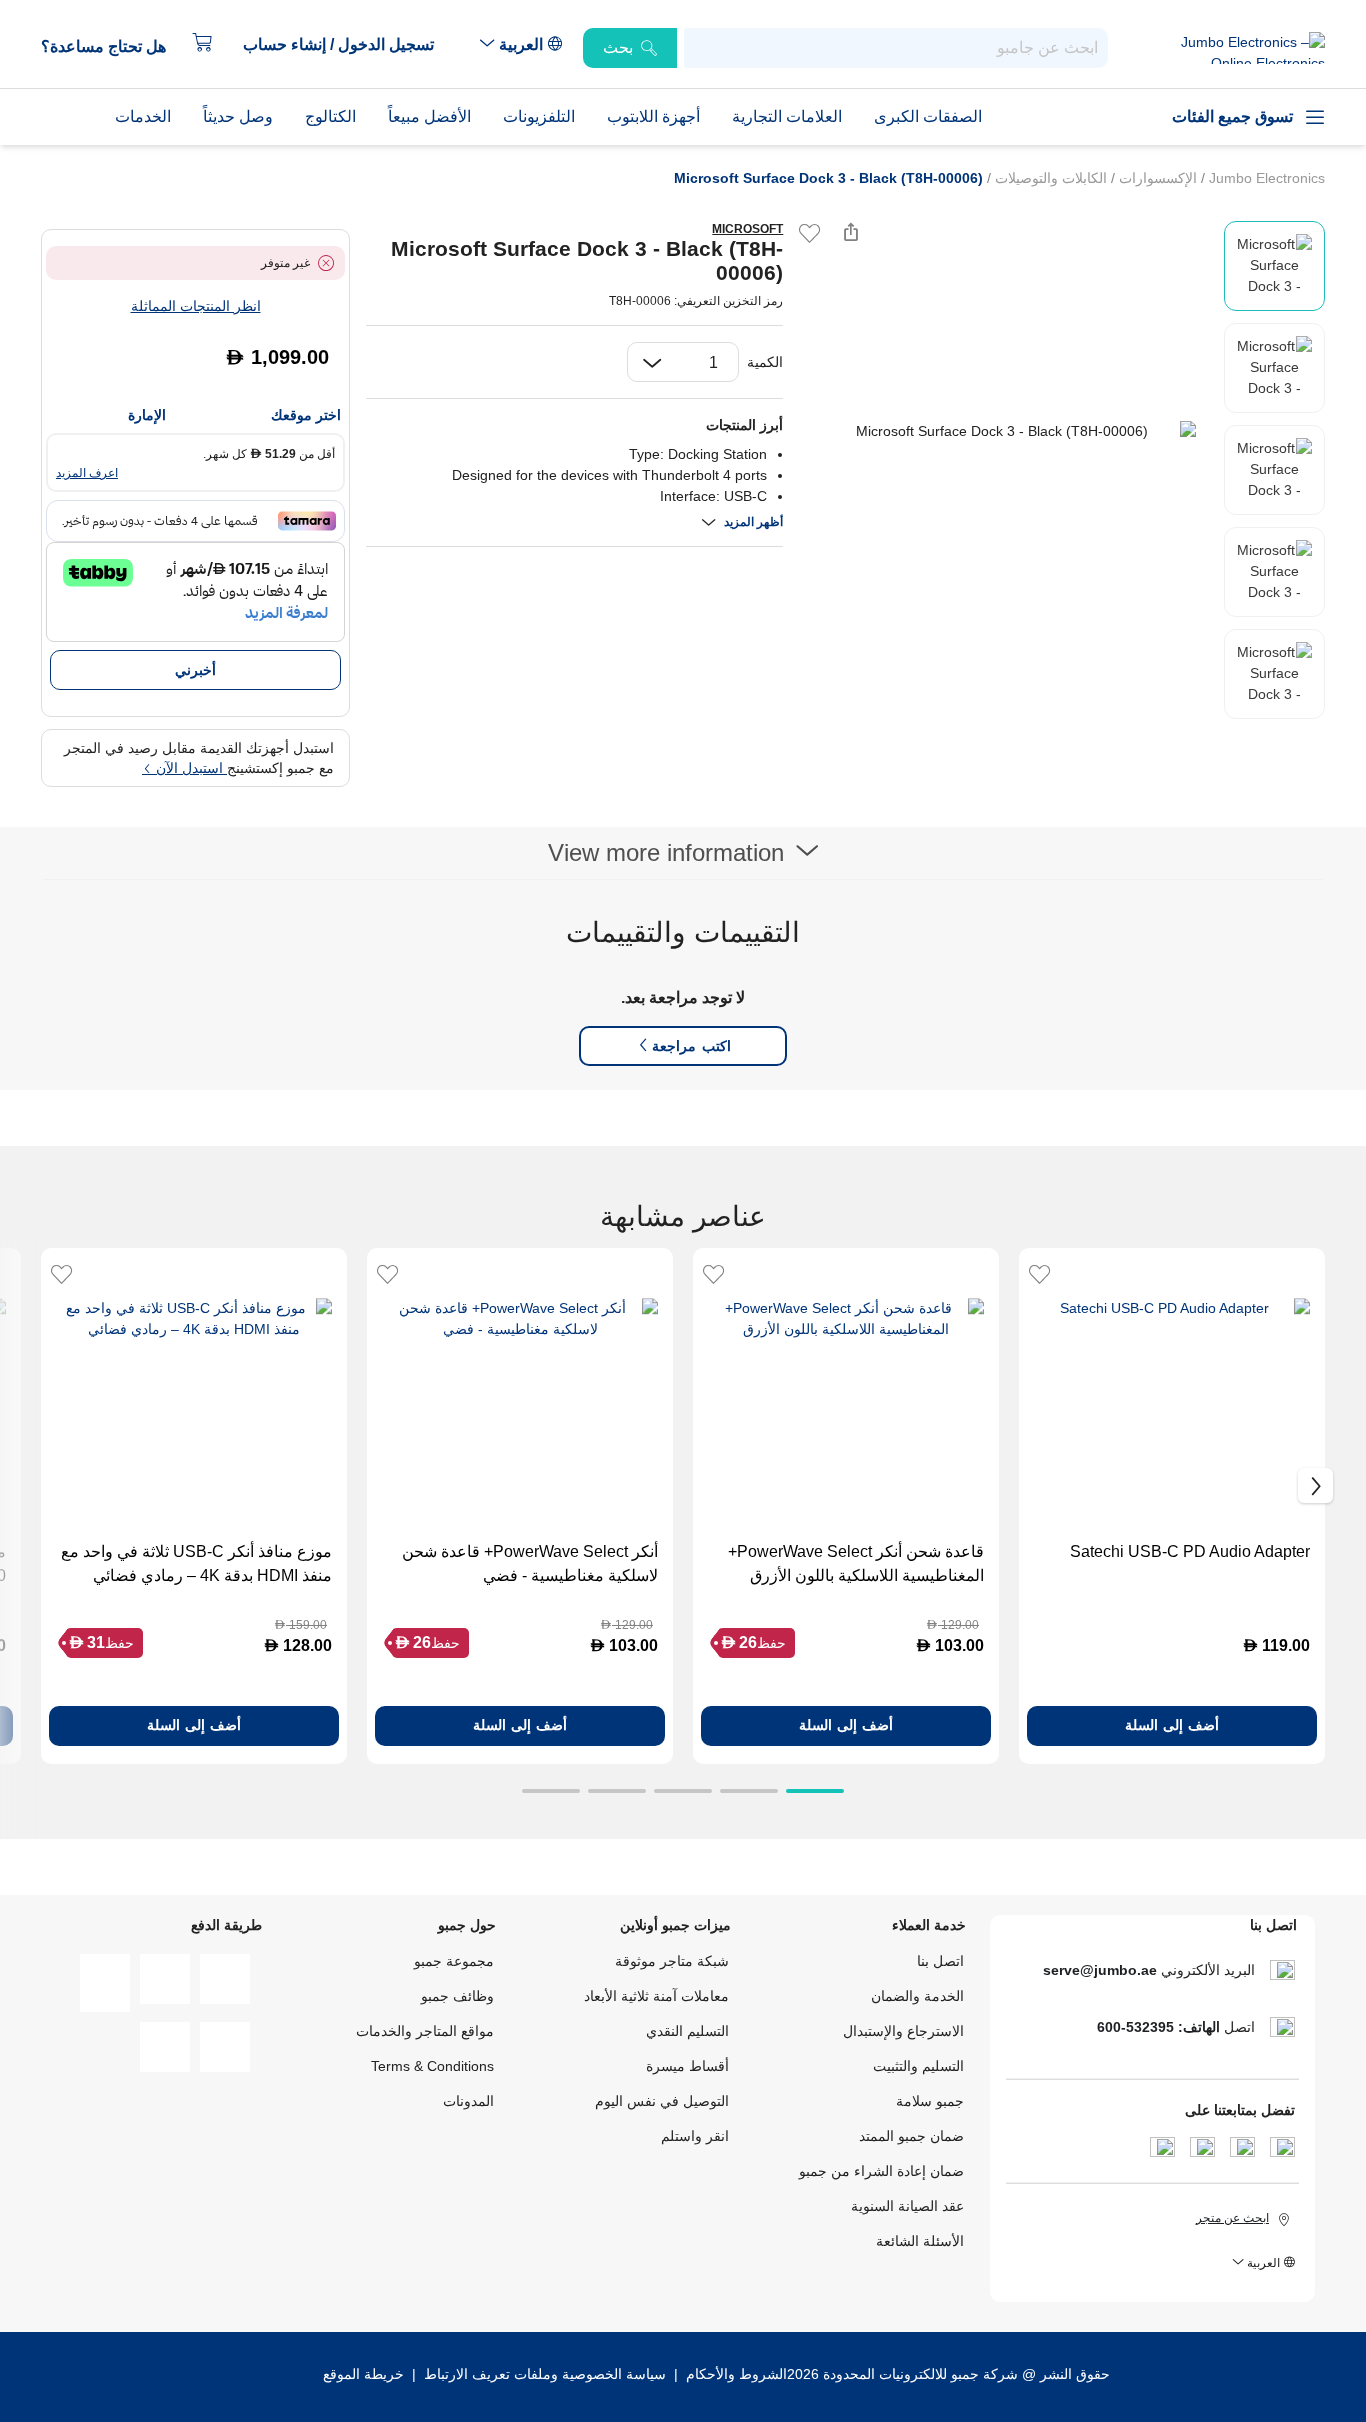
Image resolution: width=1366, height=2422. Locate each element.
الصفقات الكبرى (928, 116)
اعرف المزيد (87, 473)
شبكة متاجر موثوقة (672, 1961)
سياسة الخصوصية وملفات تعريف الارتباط (545, 2374)
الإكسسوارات (1156, 178)
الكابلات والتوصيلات (1049, 178)
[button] (348, 45)
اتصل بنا (940, 1961)
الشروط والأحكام (734, 2374)
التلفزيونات (539, 116)
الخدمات (143, 116)
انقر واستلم (695, 2136)
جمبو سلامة (930, 2101)
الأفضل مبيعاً (429, 116)
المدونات (468, 2101)
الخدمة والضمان (917, 1996)
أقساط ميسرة (687, 2066)
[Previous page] (815, 431)
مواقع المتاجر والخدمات (425, 2031)
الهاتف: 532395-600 (1158, 2027)
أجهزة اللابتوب (653, 116)
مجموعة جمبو (454, 1961)
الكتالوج (330, 116)
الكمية (765, 362)
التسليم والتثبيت (918, 2066)
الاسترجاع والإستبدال (903, 2031)
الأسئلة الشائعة (920, 2241)
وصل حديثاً (238, 116)
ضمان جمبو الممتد (911, 2136)
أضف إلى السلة (1172, 1725)
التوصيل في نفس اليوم (662, 2101)
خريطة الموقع (363, 2374)
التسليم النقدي (687, 2031)
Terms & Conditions (432, 2066)
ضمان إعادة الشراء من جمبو (881, 2171)
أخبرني (195, 670)
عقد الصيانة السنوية (907, 2206)
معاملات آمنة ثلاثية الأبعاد (656, 1996)
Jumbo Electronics (1265, 178)
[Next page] (1204, 431)
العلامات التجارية (787, 116)
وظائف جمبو (457, 1996)
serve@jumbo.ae (1100, 1970)
